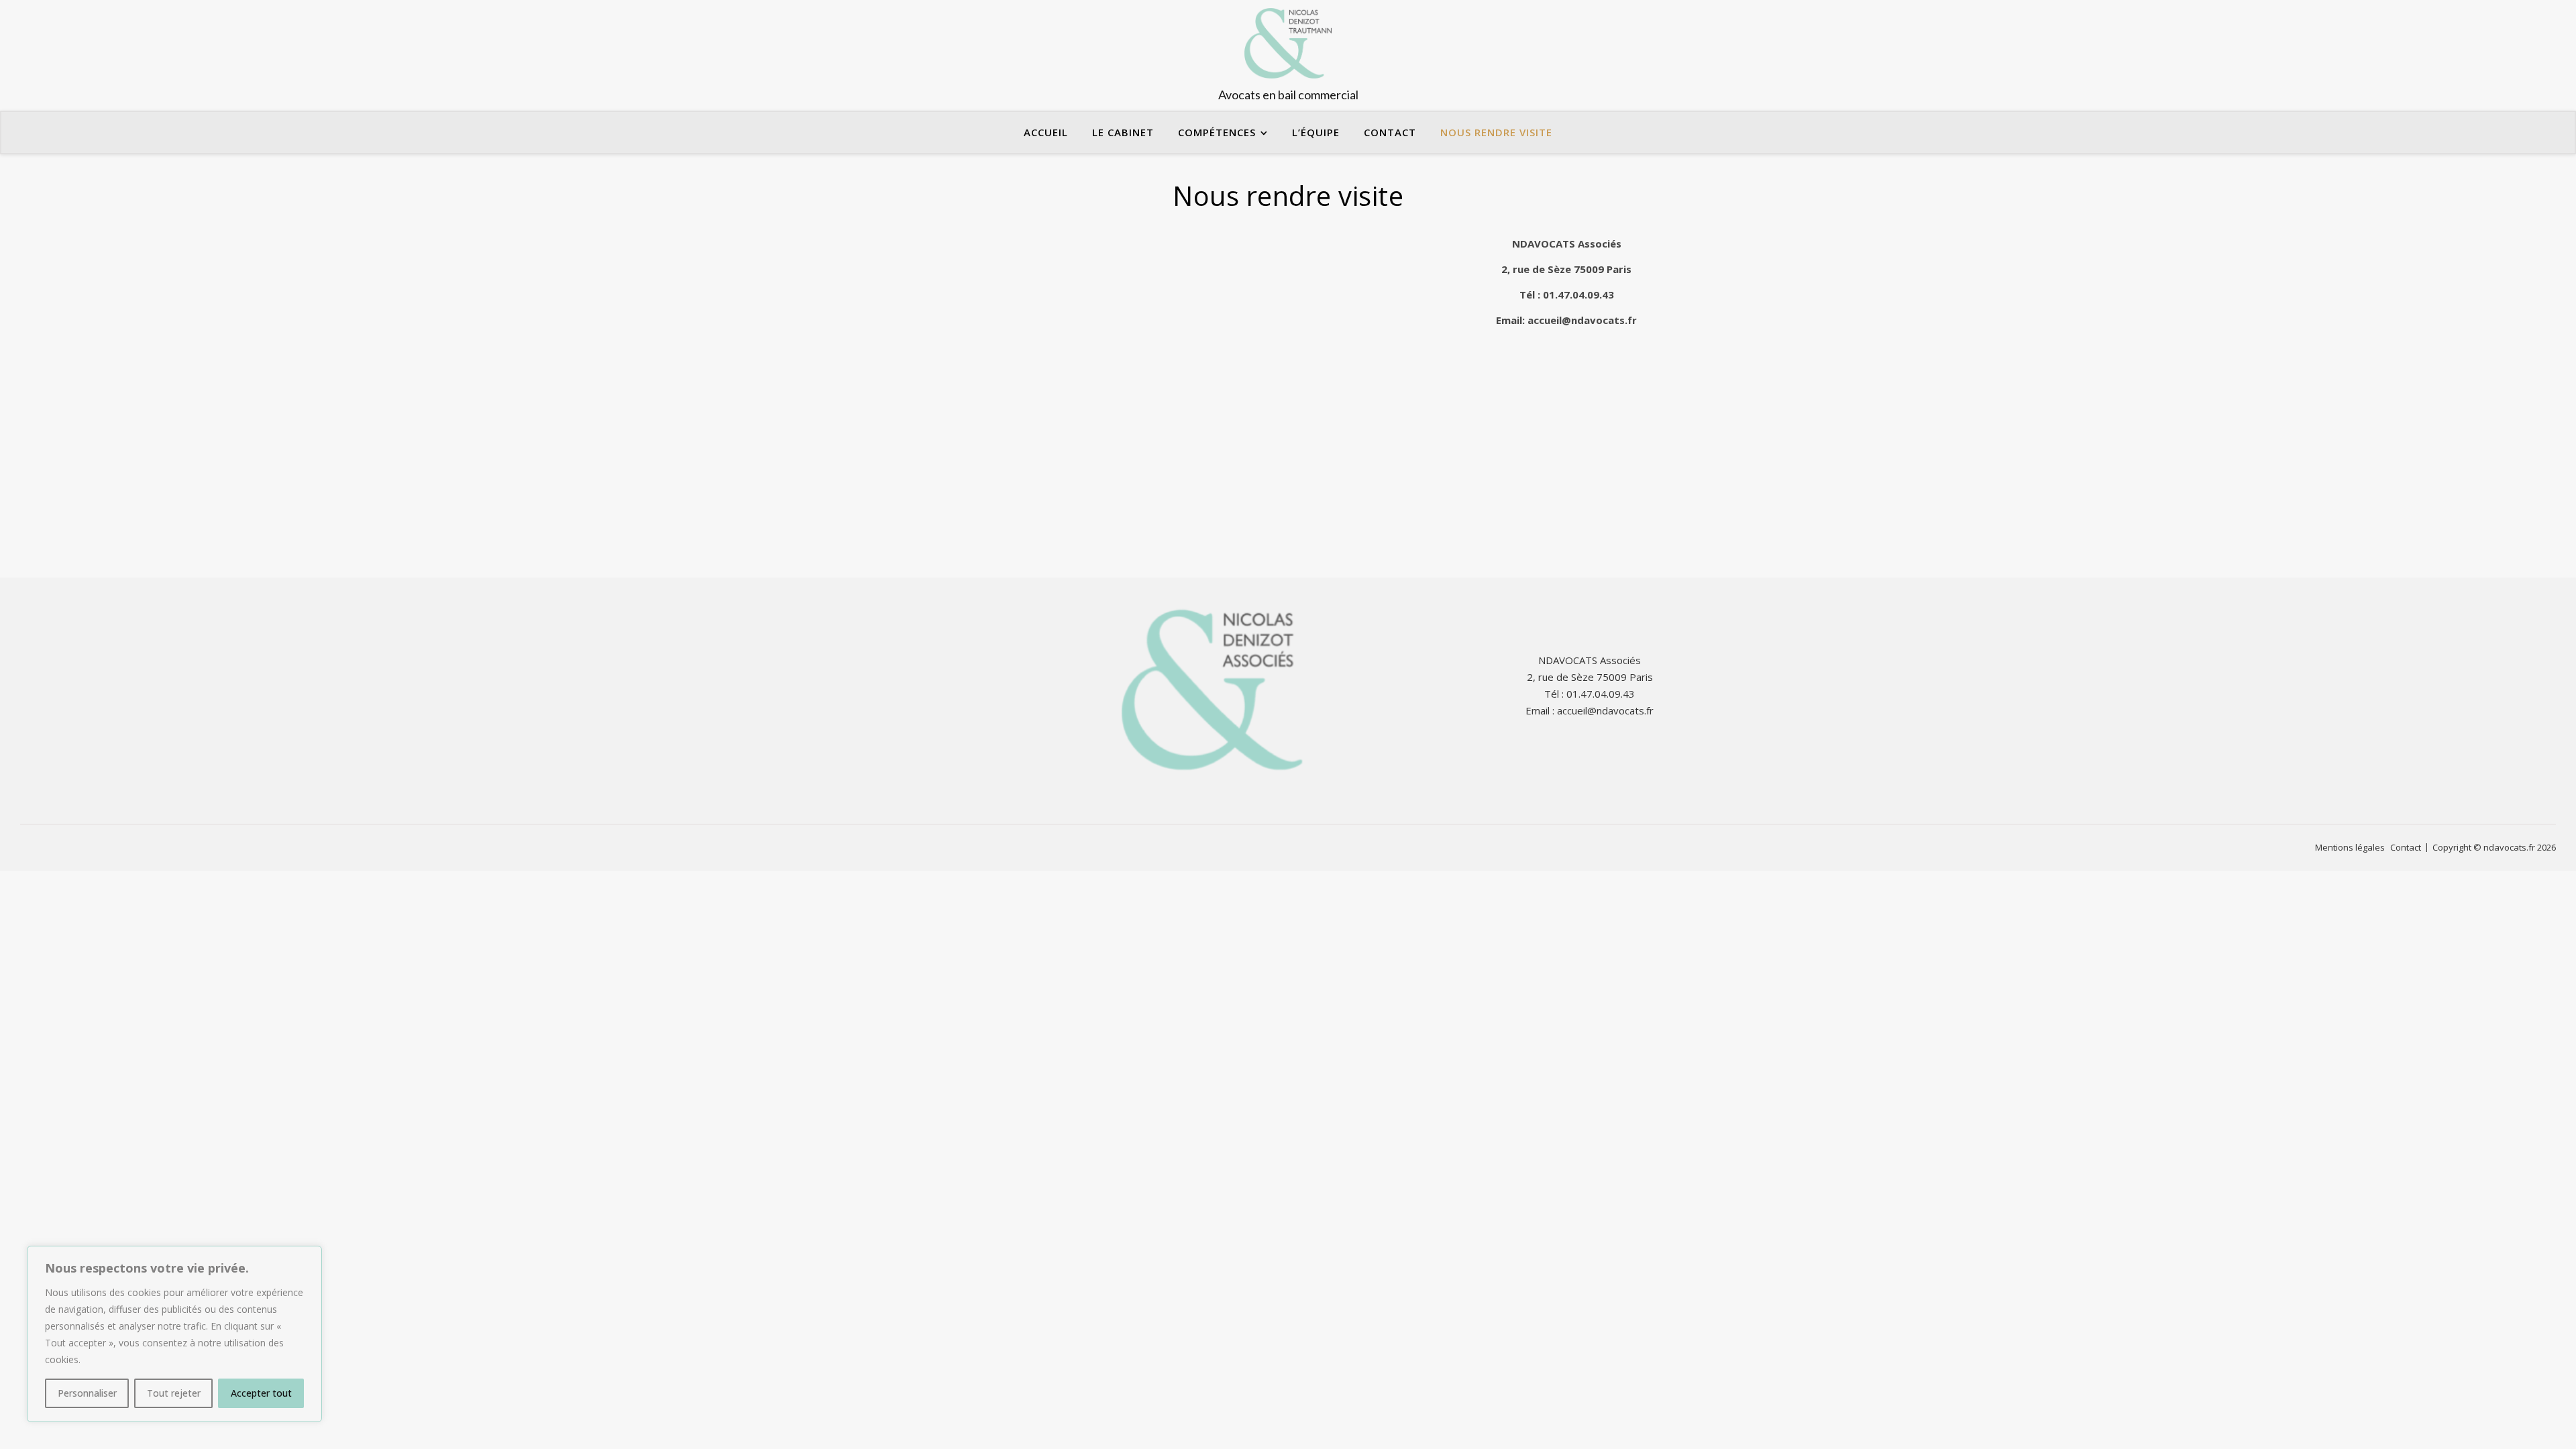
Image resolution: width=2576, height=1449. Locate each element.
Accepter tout (261, 1393)
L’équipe (1316, 132)
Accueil (1046, 132)
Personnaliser (87, 1393)
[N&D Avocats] (1288, 55)
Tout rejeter (174, 1393)
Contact (1390, 132)
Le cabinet (1123, 132)
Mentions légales (2350, 847)
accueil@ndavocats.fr (1582, 320)
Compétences (1217, 132)
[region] (174, 1334)
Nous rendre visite (1496, 132)
